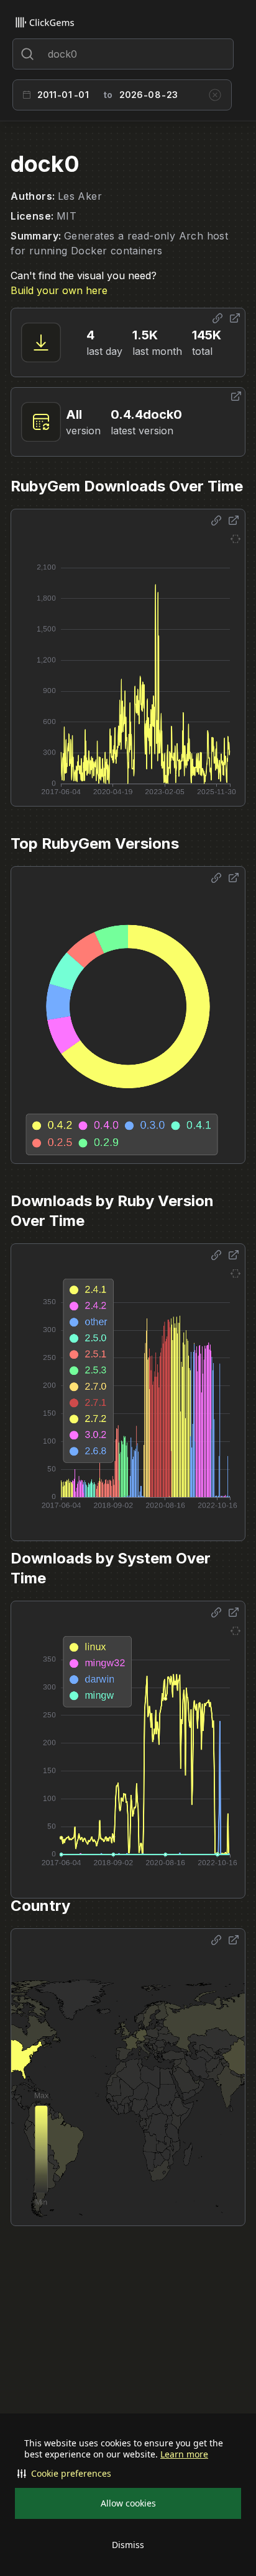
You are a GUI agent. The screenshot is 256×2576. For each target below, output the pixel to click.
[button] (128, 2474)
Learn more (184, 2454)
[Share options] (217, 318)
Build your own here (59, 290)
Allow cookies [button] (128, 2503)
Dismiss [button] (128, 2545)
